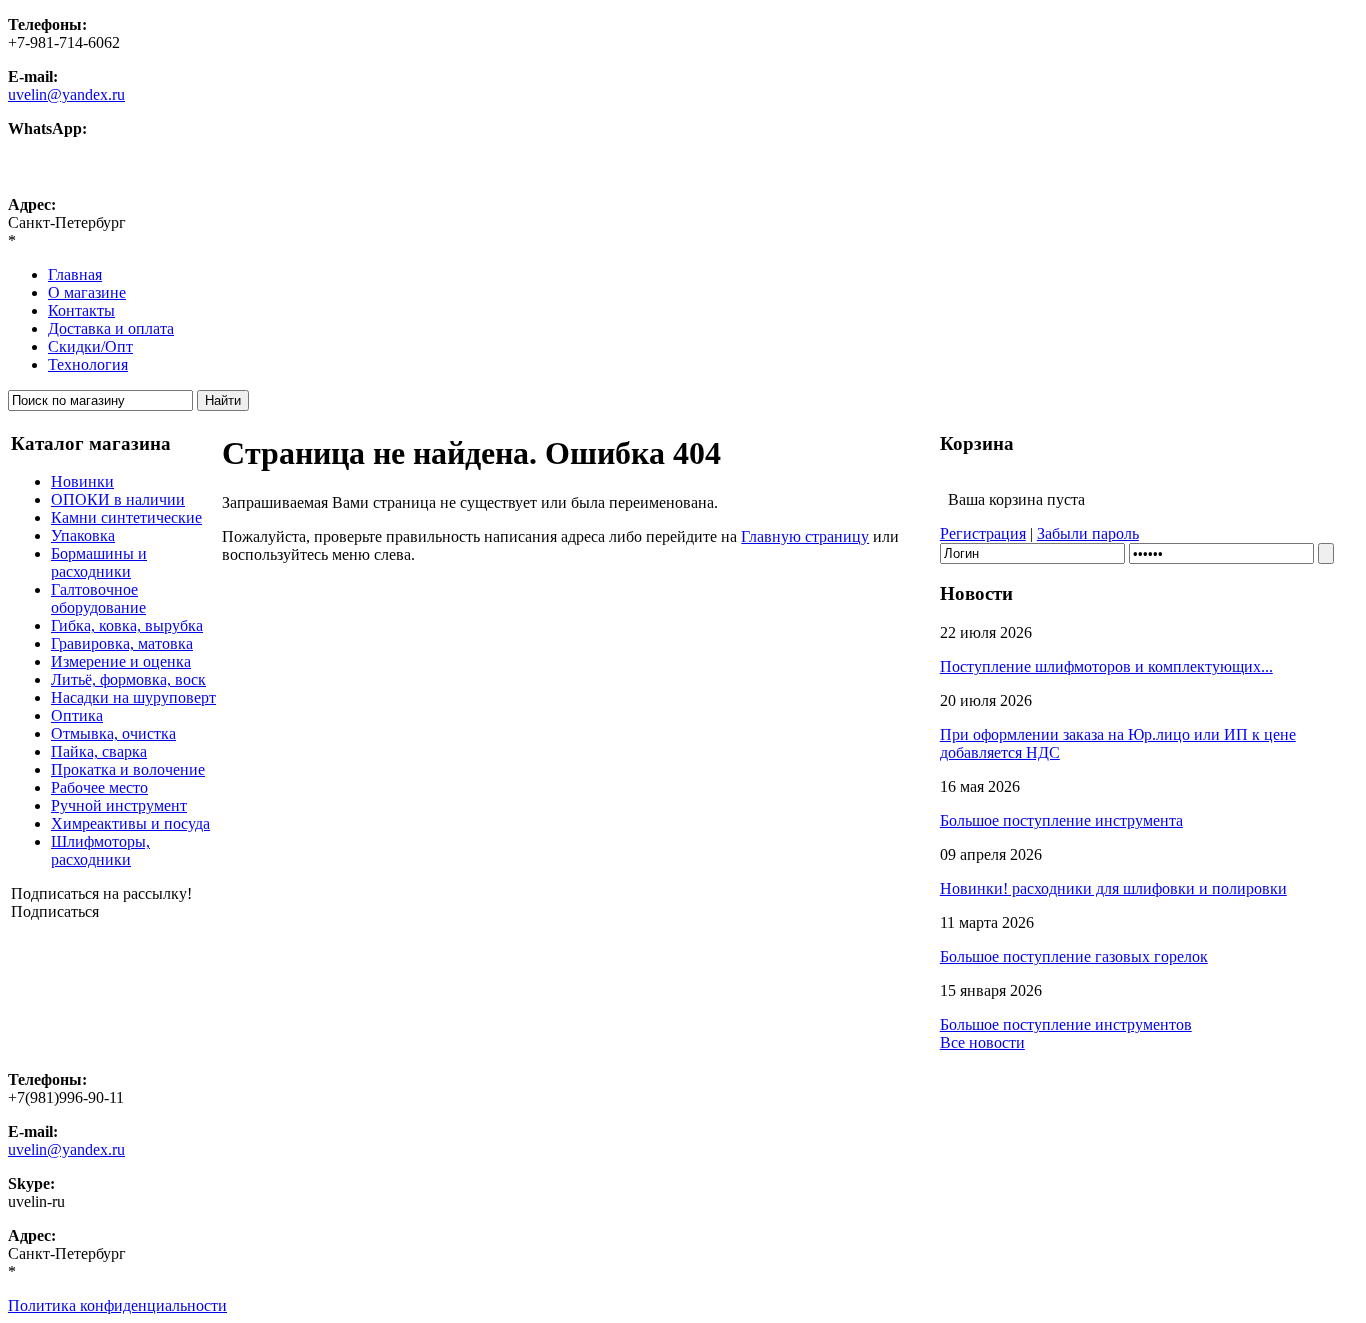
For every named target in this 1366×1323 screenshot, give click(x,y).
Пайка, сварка (99, 751)
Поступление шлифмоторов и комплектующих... (1106, 666)
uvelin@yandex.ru (66, 94)
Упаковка (83, 535)
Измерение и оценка (121, 661)
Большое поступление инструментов (1066, 1024)
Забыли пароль (1088, 533)
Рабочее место (99, 787)
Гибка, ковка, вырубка (127, 625)
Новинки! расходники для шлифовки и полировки (1113, 888)
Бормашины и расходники (99, 562)
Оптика (77, 715)
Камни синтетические (126, 517)
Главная (75, 274)
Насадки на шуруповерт (133, 697)
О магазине (87, 292)
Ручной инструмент (119, 805)
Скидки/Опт (90, 346)
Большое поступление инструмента (1061, 820)
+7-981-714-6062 (64, 146)
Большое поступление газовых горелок (1074, 956)
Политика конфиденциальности (117, 1305)
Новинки (82, 481)
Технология (88, 364)
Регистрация (983, 533)
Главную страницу (805, 536)
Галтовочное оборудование (98, 598)
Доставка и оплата (111, 328)
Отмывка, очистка (113, 733)
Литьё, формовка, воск (128, 679)
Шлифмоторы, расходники (100, 850)
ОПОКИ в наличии (118, 499)
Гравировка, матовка (122, 643)
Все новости (982, 1042)
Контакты (81, 310)
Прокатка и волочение (128, 769)
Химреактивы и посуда (130, 823)
